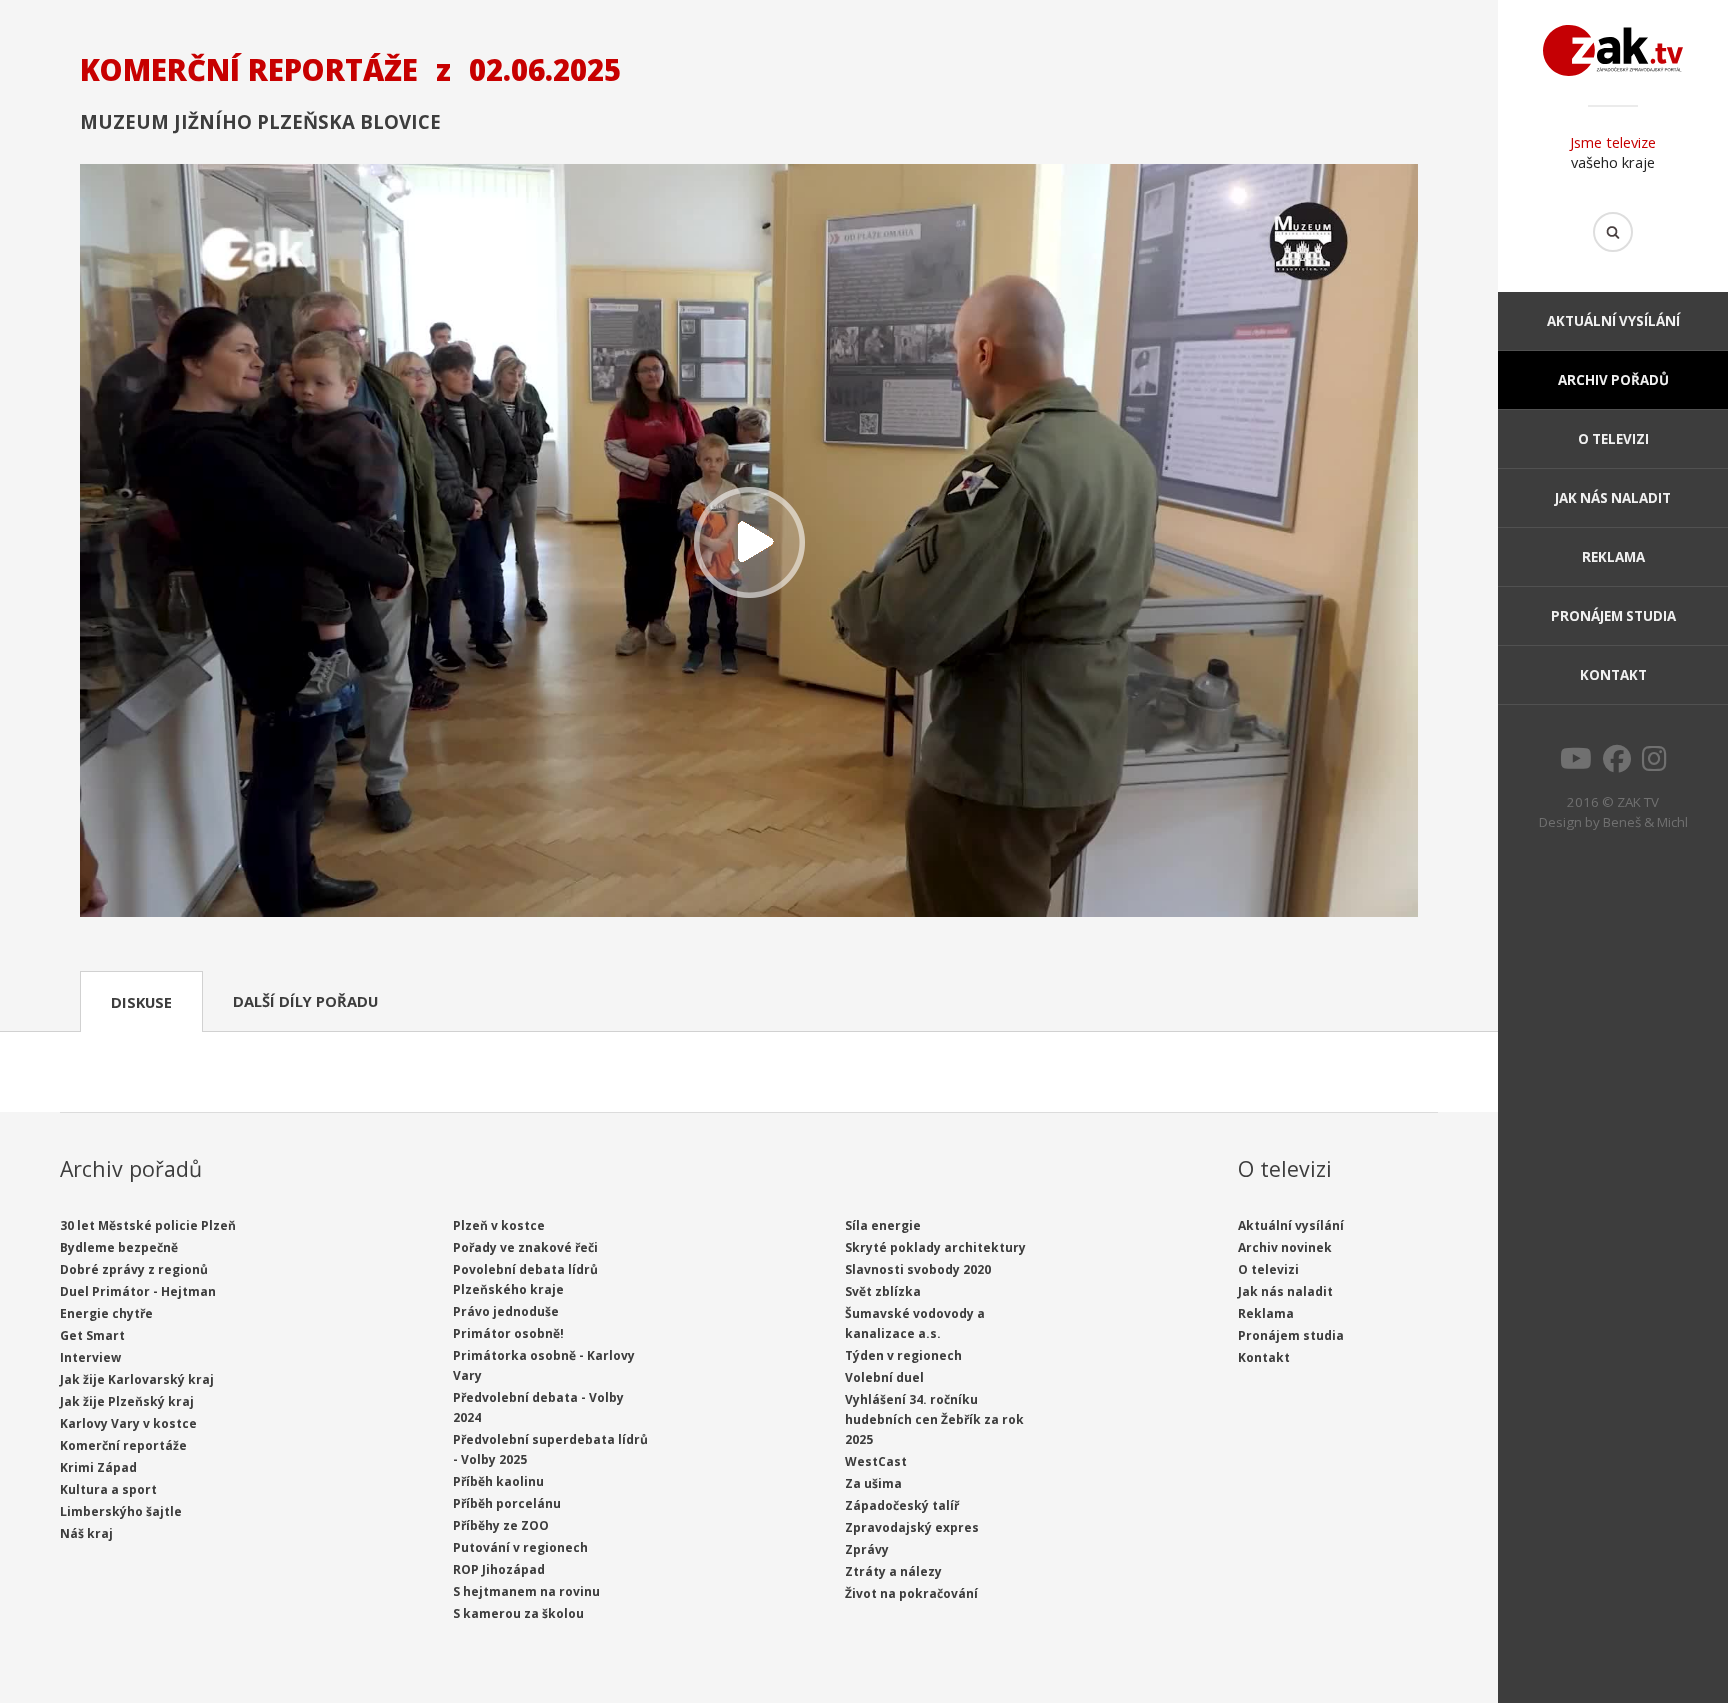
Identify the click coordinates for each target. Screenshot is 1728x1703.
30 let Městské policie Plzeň (148, 1225)
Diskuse (141, 1002)
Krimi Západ (98, 1467)
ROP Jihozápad (499, 1569)
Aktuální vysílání (1613, 321)
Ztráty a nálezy (893, 1571)
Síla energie (883, 1225)
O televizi (1613, 439)
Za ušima (873, 1483)
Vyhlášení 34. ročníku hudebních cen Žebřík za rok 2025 (934, 1419)
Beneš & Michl (1645, 822)
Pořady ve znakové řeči (525, 1247)
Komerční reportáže (123, 1445)
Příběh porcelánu (507, 1503)
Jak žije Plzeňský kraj (127, 1401)
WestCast (876, 1461)
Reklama (1613, 557)
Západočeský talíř (902, 1505)
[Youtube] (1576, 764)
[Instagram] (1654, 764)
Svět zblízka (883, 1291)
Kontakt (1613, 675)
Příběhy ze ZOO (501, 1525)
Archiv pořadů (1613, 380)
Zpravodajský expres (912, 1527)
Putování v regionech (520, 1547)
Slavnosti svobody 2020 (918, 1269)
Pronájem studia (1613, 616)
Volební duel (884, 1377)
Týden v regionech (903, 1355)
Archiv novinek (1285, 1247)
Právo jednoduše (506, 1311)
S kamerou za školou (518, 1613)
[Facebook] (1617, 764)
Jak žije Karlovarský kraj (137, 1379)
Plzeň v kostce (499, 1225)
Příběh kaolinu (498, 1481)
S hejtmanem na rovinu (526, 1591)
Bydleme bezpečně (119, 1247)
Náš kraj (86, 1533)
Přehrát (749, 542)
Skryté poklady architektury (935, 1247)
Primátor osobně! (508, 1333)
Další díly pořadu (305, 1001)
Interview (90, 1357)
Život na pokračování (911, 1593)
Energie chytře (106, 1313)
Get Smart (92, 1335)
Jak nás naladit (1613, 498)
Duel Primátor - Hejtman (138, 1291)
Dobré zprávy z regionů (134, 1269)
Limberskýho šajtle (121, 1511)
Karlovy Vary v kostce (128, 1423)
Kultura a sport (108, 1489)
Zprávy (867, 1549)
